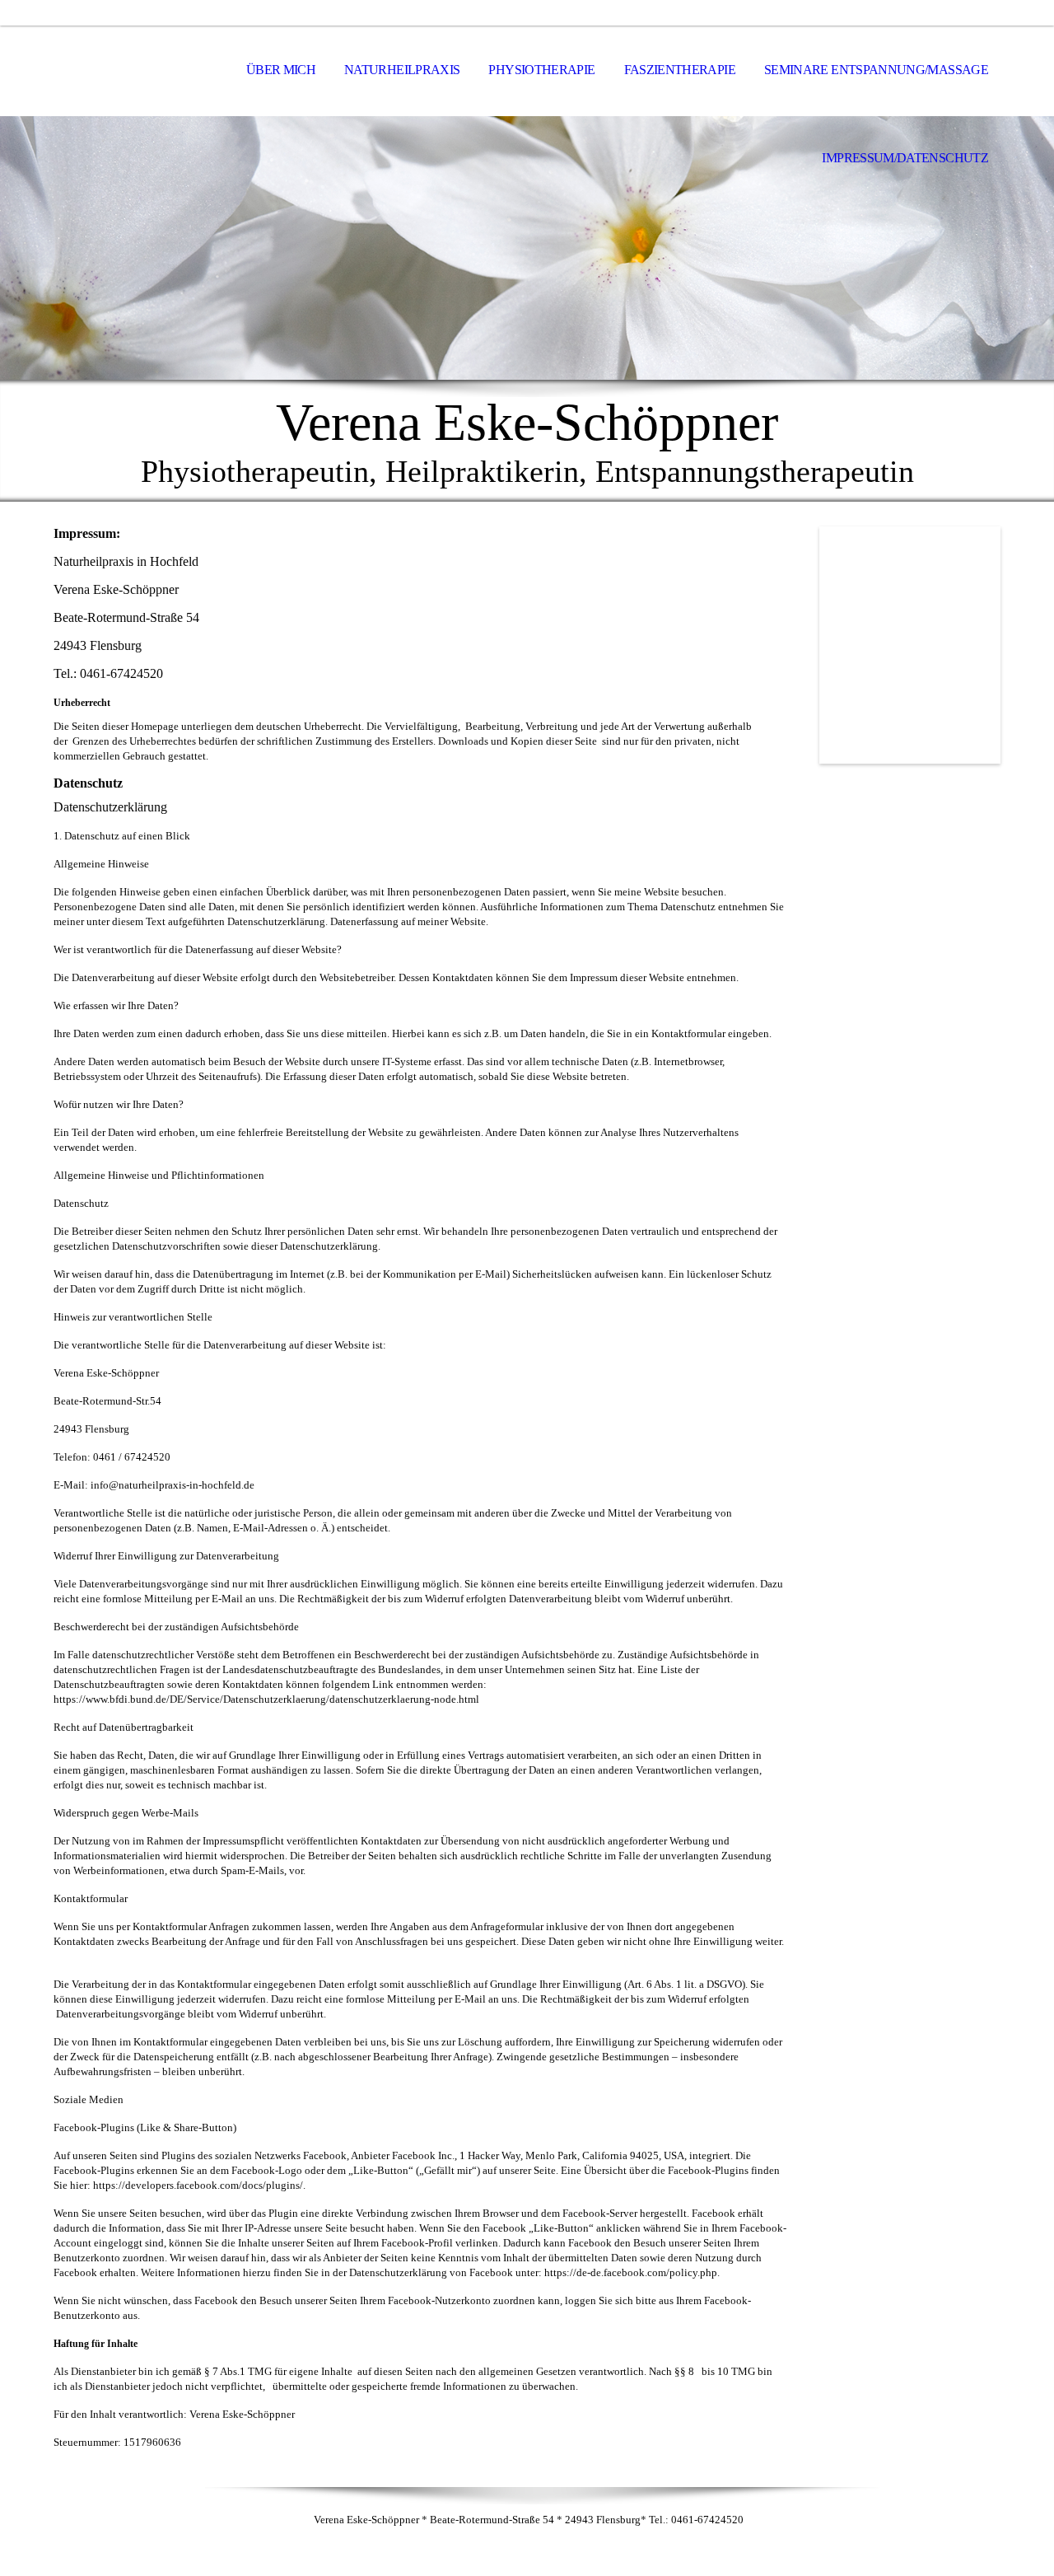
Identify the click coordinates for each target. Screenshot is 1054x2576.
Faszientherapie (680, 70)
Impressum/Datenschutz (905, 158)
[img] (136, 71)
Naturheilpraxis (402, 70)
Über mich (281, 70)
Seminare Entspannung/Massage (876, 70)
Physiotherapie (541, 70)
